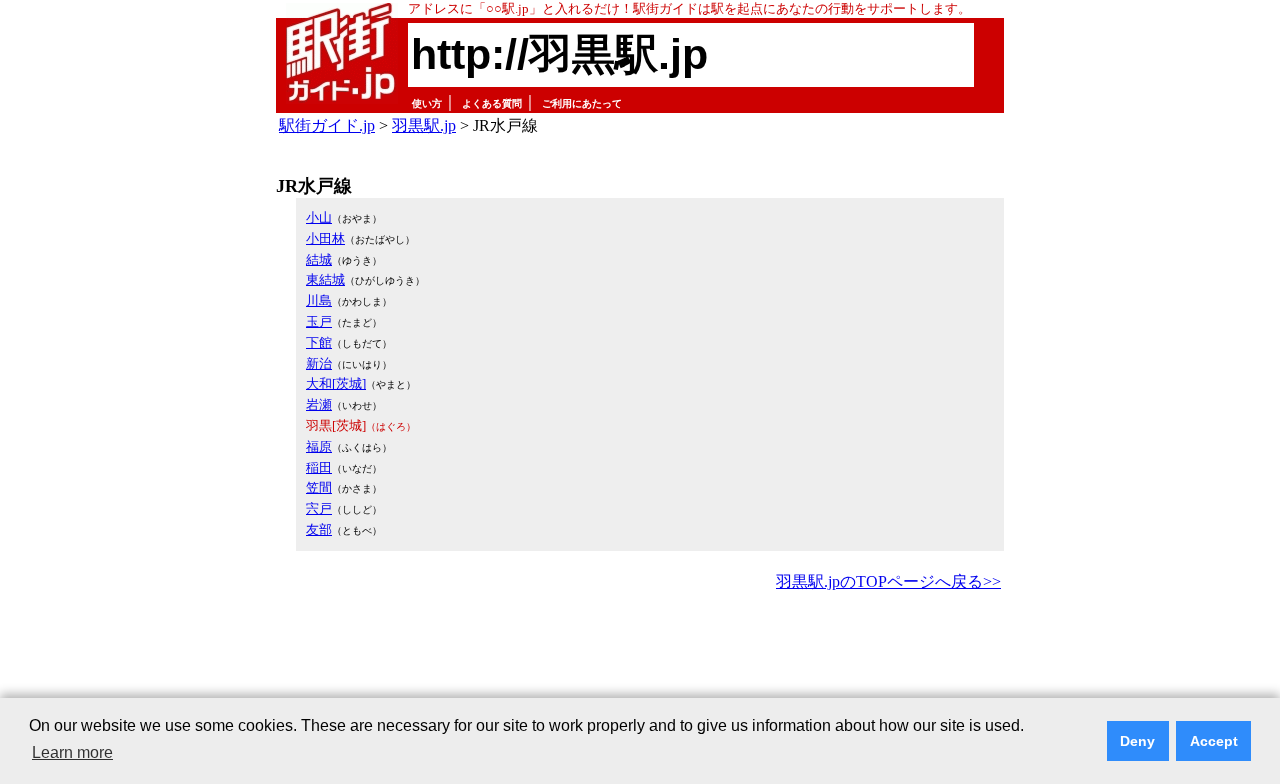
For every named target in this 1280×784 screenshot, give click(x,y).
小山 (319, 217)
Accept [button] (1214, 741)
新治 (319, 363)
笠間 (319, 487)
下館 (319, 342)
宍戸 (319, 508)
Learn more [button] (72, 752)
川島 (319, 300)
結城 (319, 259)
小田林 (325, 238)
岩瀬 (319, 404)
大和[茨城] (336, 383)
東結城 (325, 279)
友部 (319, 529)
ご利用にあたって (582, 103)
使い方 (427, 103)
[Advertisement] (640, 651)
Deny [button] (1137, 741)
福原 (319, 446)
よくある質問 (492, 103)
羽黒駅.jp (424, 125)
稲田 (319, 467)
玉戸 (319, 321)
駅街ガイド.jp (327, 125)
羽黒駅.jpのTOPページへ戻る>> (888, 581)
